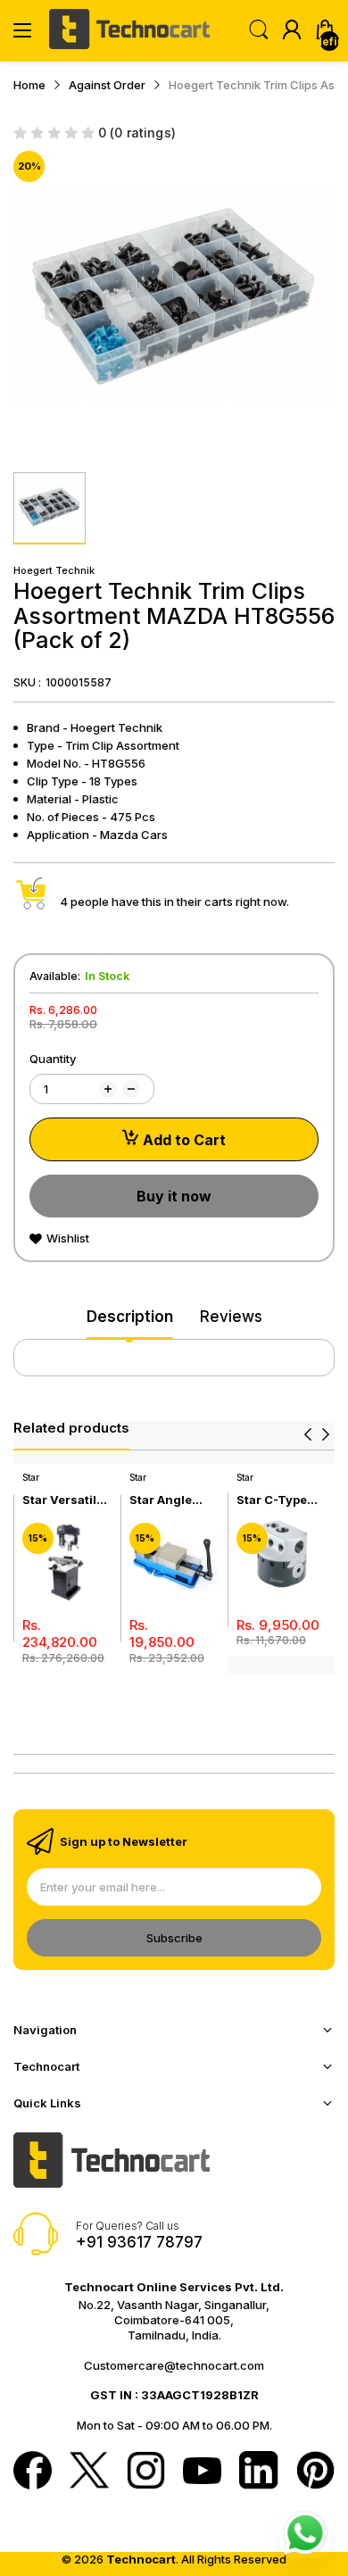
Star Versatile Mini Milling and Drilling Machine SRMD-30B (63, 1500)
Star (31, 1477)
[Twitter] (89, 2472)
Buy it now (174, 1196)
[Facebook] (33, 2472)
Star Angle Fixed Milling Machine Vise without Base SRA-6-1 (170, 1500)
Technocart (141, 2559)
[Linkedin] (258, 2472)
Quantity (53, 1059)
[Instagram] (146, 2472)
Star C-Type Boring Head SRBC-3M (273, 1500)
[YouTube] (202, 2472)
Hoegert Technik (54, 570)
